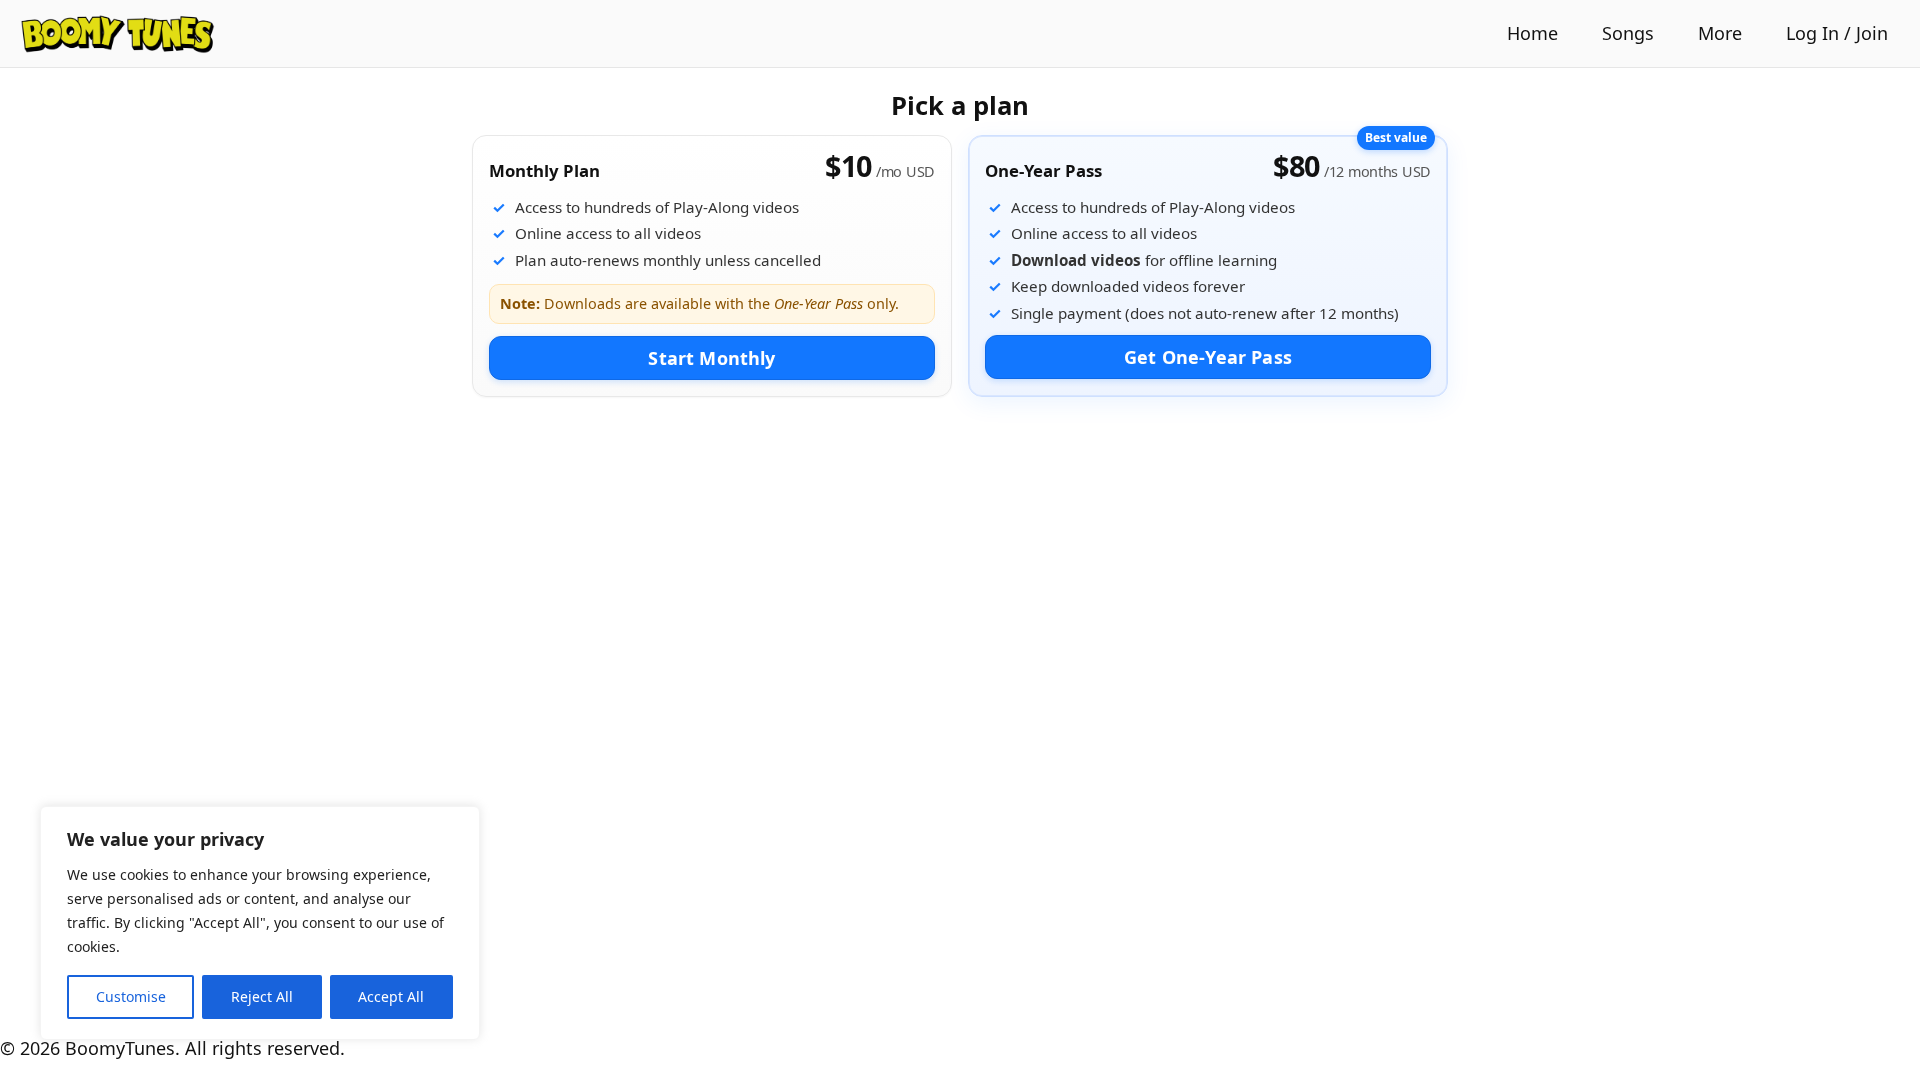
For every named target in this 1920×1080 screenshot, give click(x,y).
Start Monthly (711, 358)
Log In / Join (1837, 33)
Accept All (391, 996)
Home (1532, 33)
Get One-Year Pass (1208, 357)
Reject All (262, 996)
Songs (1628, 33)
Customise (131, 996)
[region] (260, 923)
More (1720, 33)
